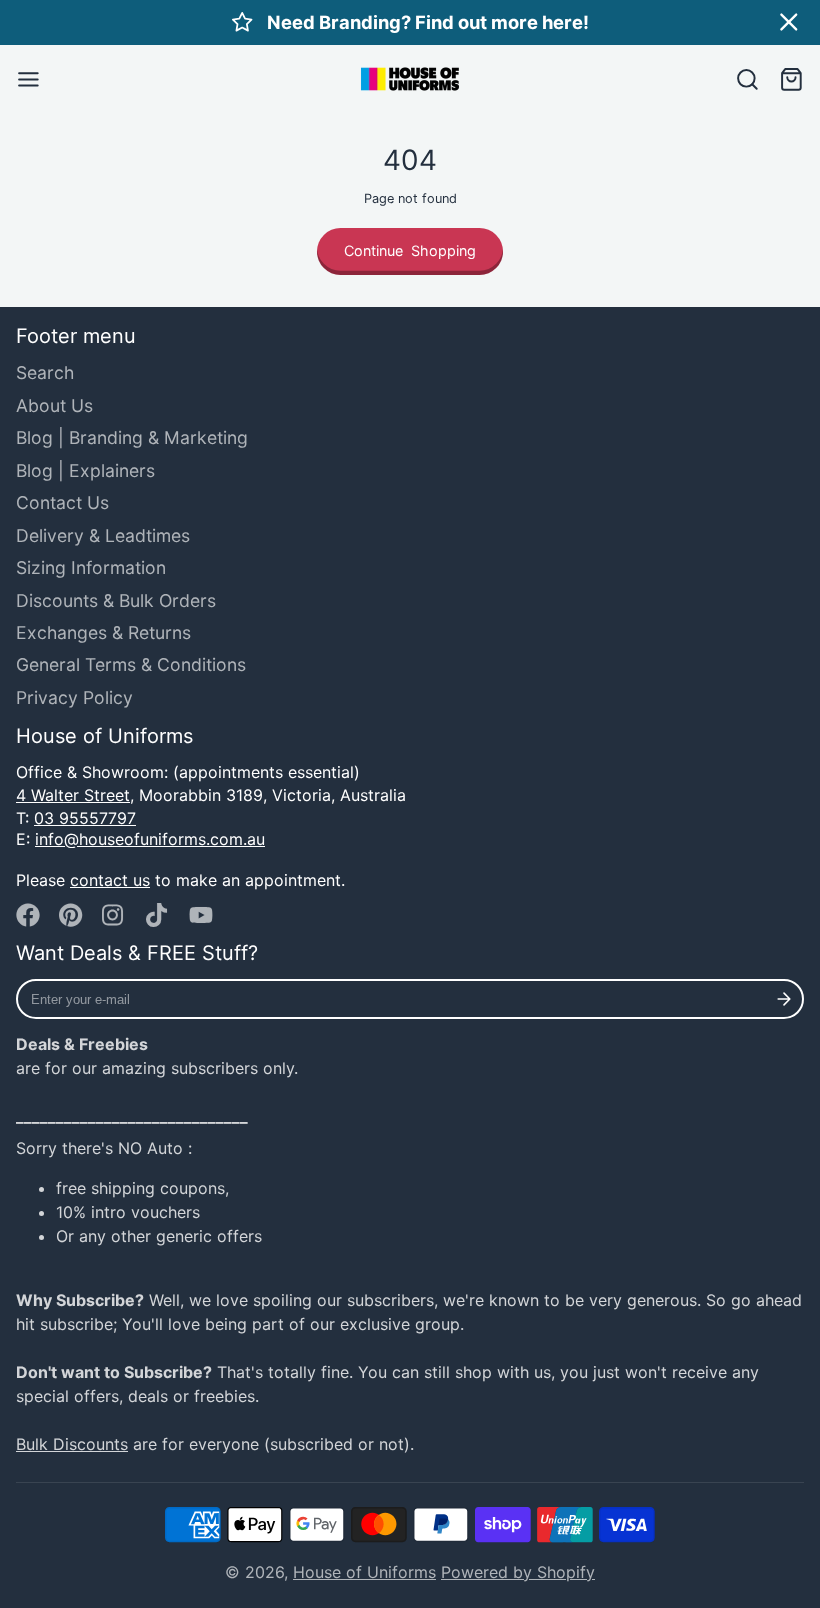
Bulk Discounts (72, 1444)
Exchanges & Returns (103, 632)
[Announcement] (410, 22)
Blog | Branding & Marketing (132, 437)
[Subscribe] (784, 999)
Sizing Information (91, 567)
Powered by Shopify (518, 1572)
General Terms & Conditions (131, 664)
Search (45, 372)
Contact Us (62, 502)
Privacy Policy (74, 697)
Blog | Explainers (85, 470)
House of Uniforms (364, 1572)
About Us (54, 405)
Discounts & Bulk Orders (116, 600)
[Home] (410, 79)
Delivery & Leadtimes (103, 535)
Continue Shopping (410, 250)
